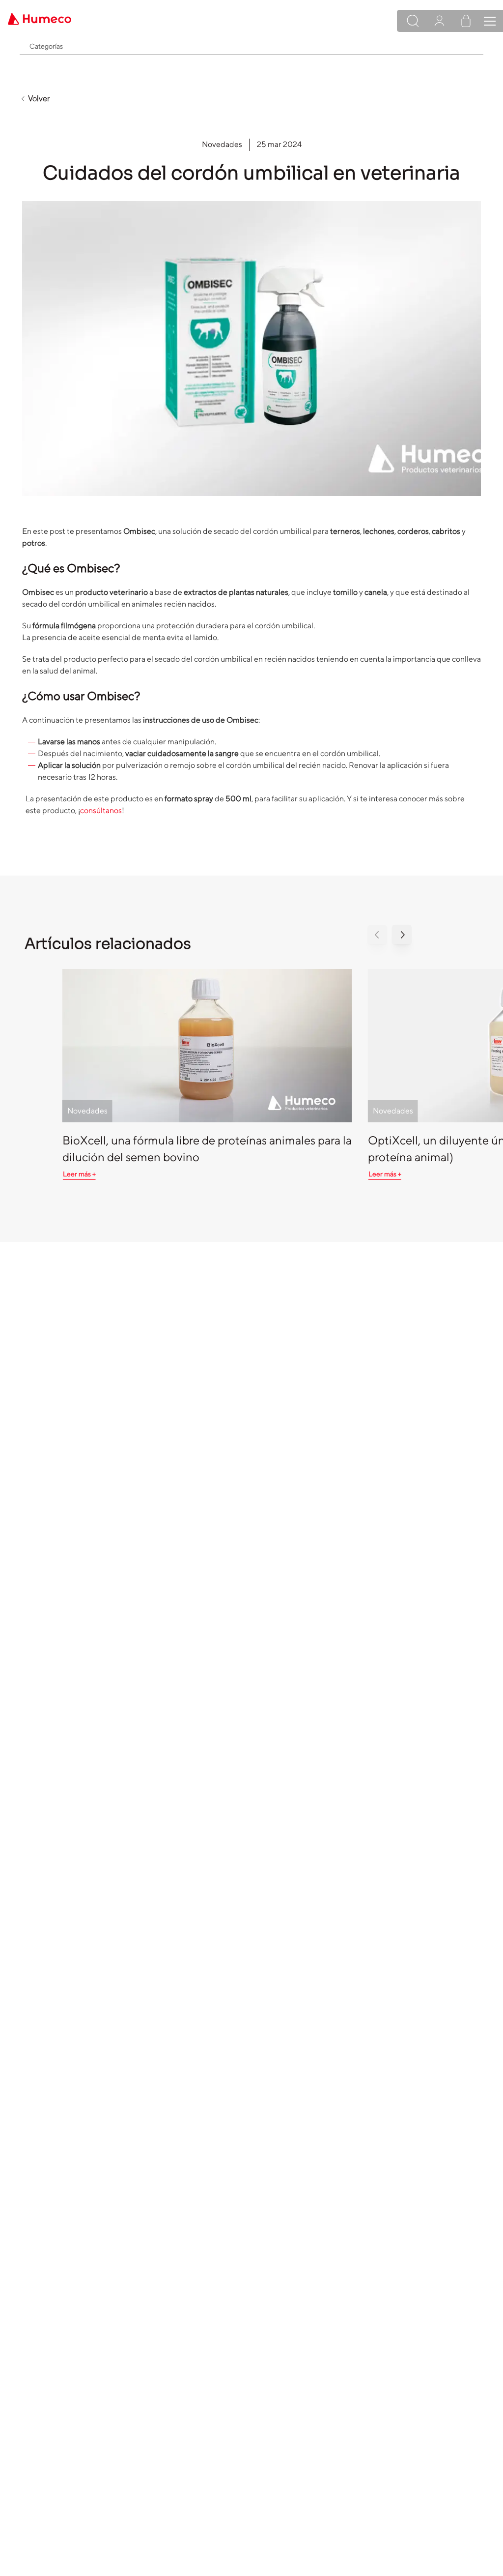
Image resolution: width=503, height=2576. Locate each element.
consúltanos (101, 810)
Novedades (222, 144)
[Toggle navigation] (490, 21)
